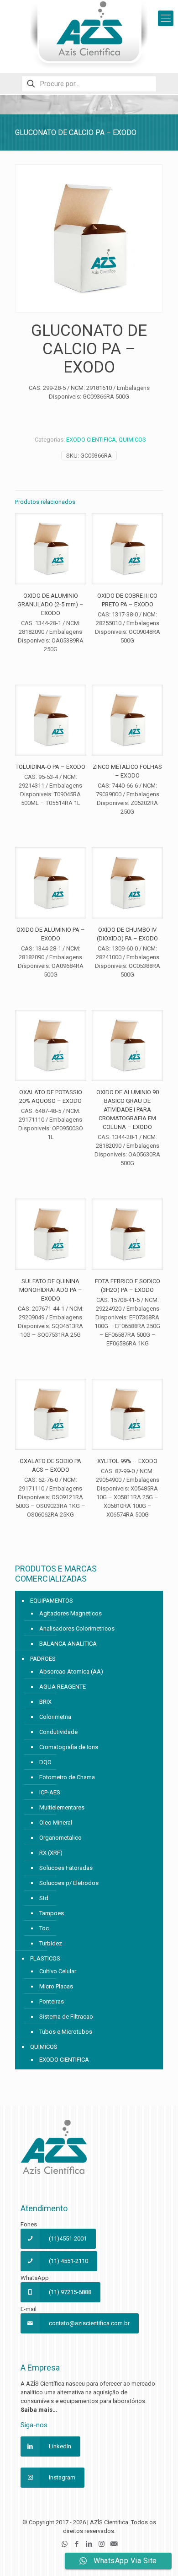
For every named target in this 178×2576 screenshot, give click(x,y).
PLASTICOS (45, 1958)
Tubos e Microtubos (66, 2032)
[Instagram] (102, 2544)
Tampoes (52, 1913)
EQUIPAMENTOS (52, 1601)
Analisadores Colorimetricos (77, 1628)
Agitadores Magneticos (71, 1613)
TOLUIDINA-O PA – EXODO (50, 767)
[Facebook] (77, 2544)
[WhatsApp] (65, 2544)
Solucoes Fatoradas (66, 1868)
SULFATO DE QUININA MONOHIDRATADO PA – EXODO (51, 1290)
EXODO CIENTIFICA (91, 440)
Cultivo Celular (58, 1971)
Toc (44, 1928)
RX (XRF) (51, 1853)
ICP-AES (50, 1792)
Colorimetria (55, 1717)
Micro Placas (56, 1986)
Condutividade (58, 1732)
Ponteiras (52, 2001)
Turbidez (51, 1943)
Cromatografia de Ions (69, 1747)
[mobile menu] (166, 18)
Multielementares (62, 1807)
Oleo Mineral (56, 1823)
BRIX (45, 1702)
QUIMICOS (132, 440)
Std (44, 1898)
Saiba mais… (39, 2410)
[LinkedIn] (89, 2544)
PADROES (43, 1659)
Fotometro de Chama (67, 1777)
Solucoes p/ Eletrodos (69, 1883)
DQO (45, 1762)
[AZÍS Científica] (89, 34)
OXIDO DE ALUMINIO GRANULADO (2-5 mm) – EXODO (50, 604)
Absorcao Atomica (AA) (71, 1671)
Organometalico (60, 1838)
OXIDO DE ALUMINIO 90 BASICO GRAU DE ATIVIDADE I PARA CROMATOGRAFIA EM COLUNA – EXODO (128, 1110)
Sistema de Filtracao (66, 2017)
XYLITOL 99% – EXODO (127, 1461)
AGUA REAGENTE (63, 1687)
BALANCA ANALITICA (68, 1644)
